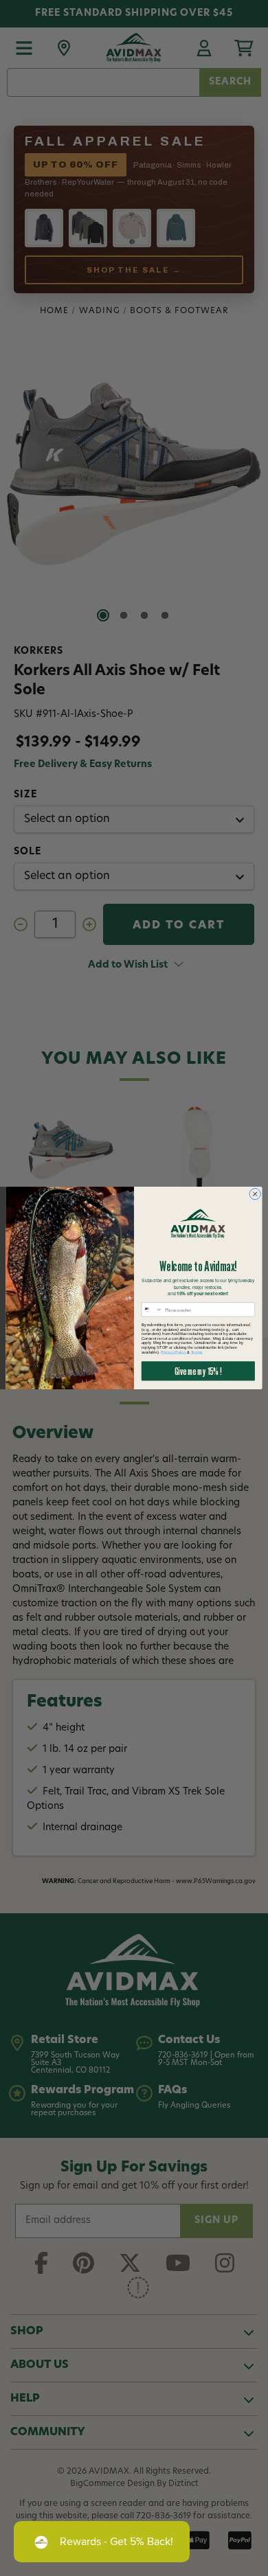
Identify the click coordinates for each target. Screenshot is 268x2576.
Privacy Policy (173, 1352)
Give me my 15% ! (198, 1371)
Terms (197, 1352)
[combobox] (152, 1310)
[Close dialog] (255, 1194)
